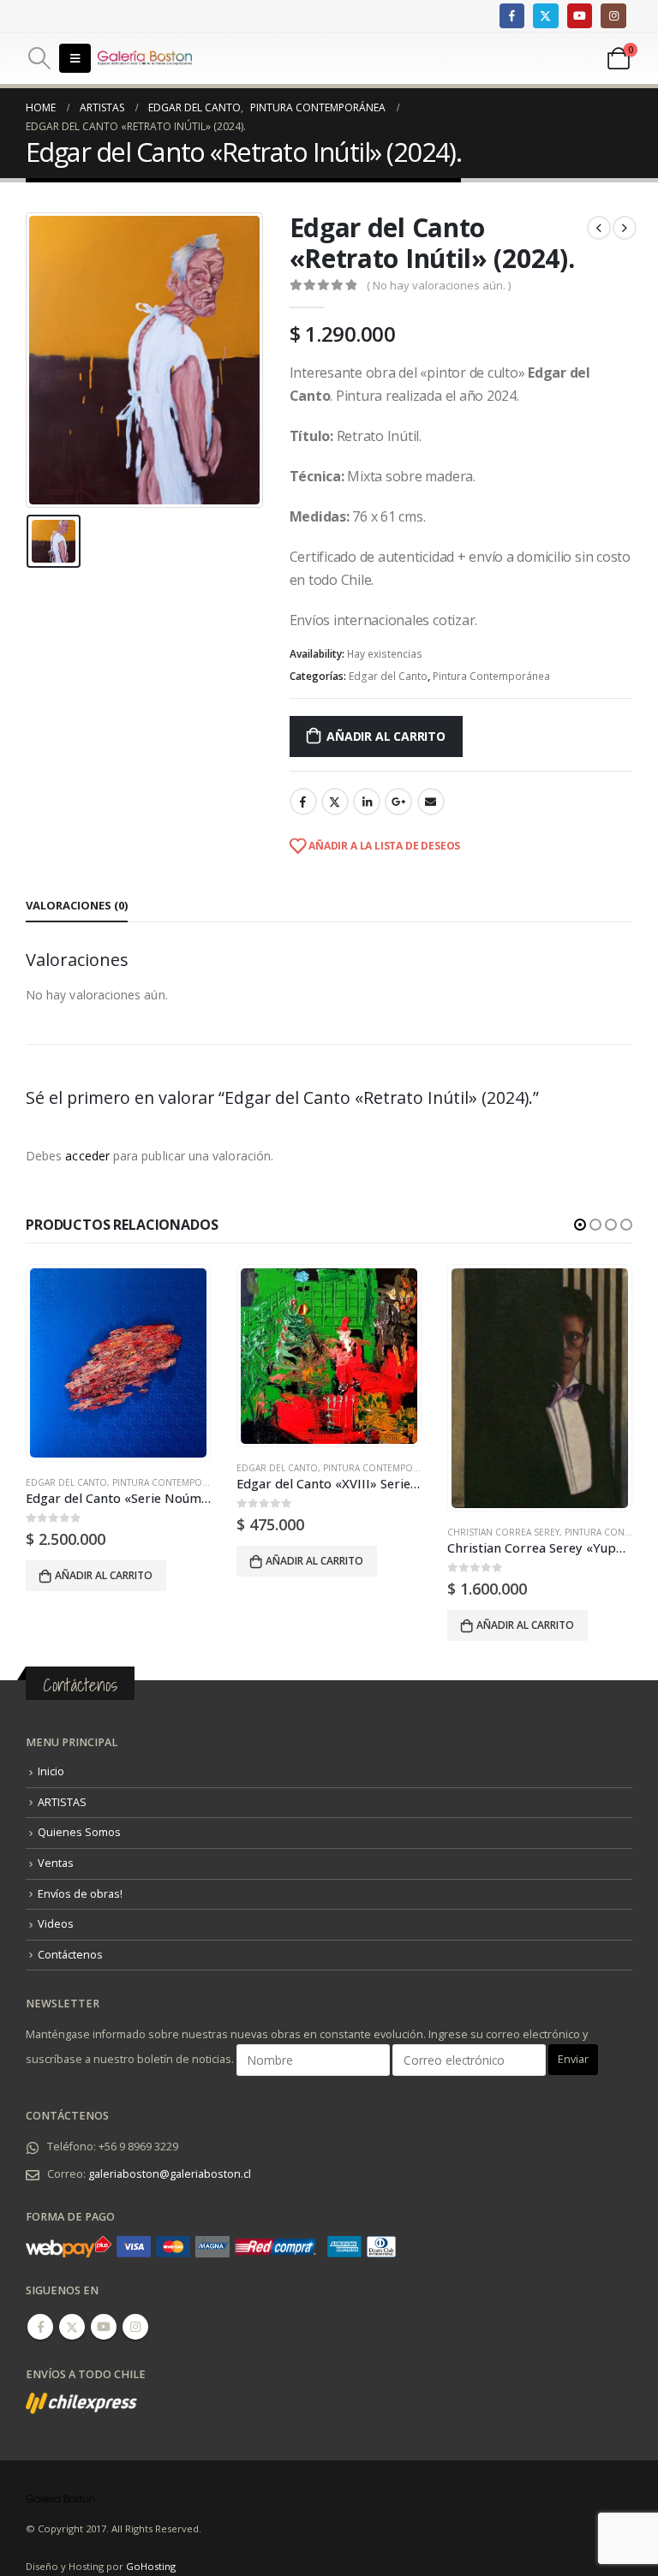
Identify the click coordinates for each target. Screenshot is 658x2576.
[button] (580, 1225)
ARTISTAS (62, 1802)
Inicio (51, 1771)
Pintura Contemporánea (491, 676)
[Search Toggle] (39, 58)
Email (431, 802)
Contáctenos (70, 1955)
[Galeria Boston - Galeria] (145, 58)
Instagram (135, 2327)
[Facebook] (512, 16)
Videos (56, 1924)
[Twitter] (545, 16)
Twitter (335, 802)
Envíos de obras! (80, 1894)
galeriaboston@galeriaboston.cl (170, 2174)
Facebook (303, 802)
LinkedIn (367, 802)
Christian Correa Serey (503, 1532)
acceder (87, 1156)
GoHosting (151, 2566)
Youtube (104, 2327)
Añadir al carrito (386, 736)
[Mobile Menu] (75, 58)
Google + (398, 802)
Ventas (56, 1863)
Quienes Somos (79, 1832)
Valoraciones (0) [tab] (77, 905)
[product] (118, 1363)
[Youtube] (580, 16)
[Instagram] (613, 16)
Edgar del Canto (388, 676)
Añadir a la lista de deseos (383, 846)
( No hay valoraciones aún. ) (439, 285)
